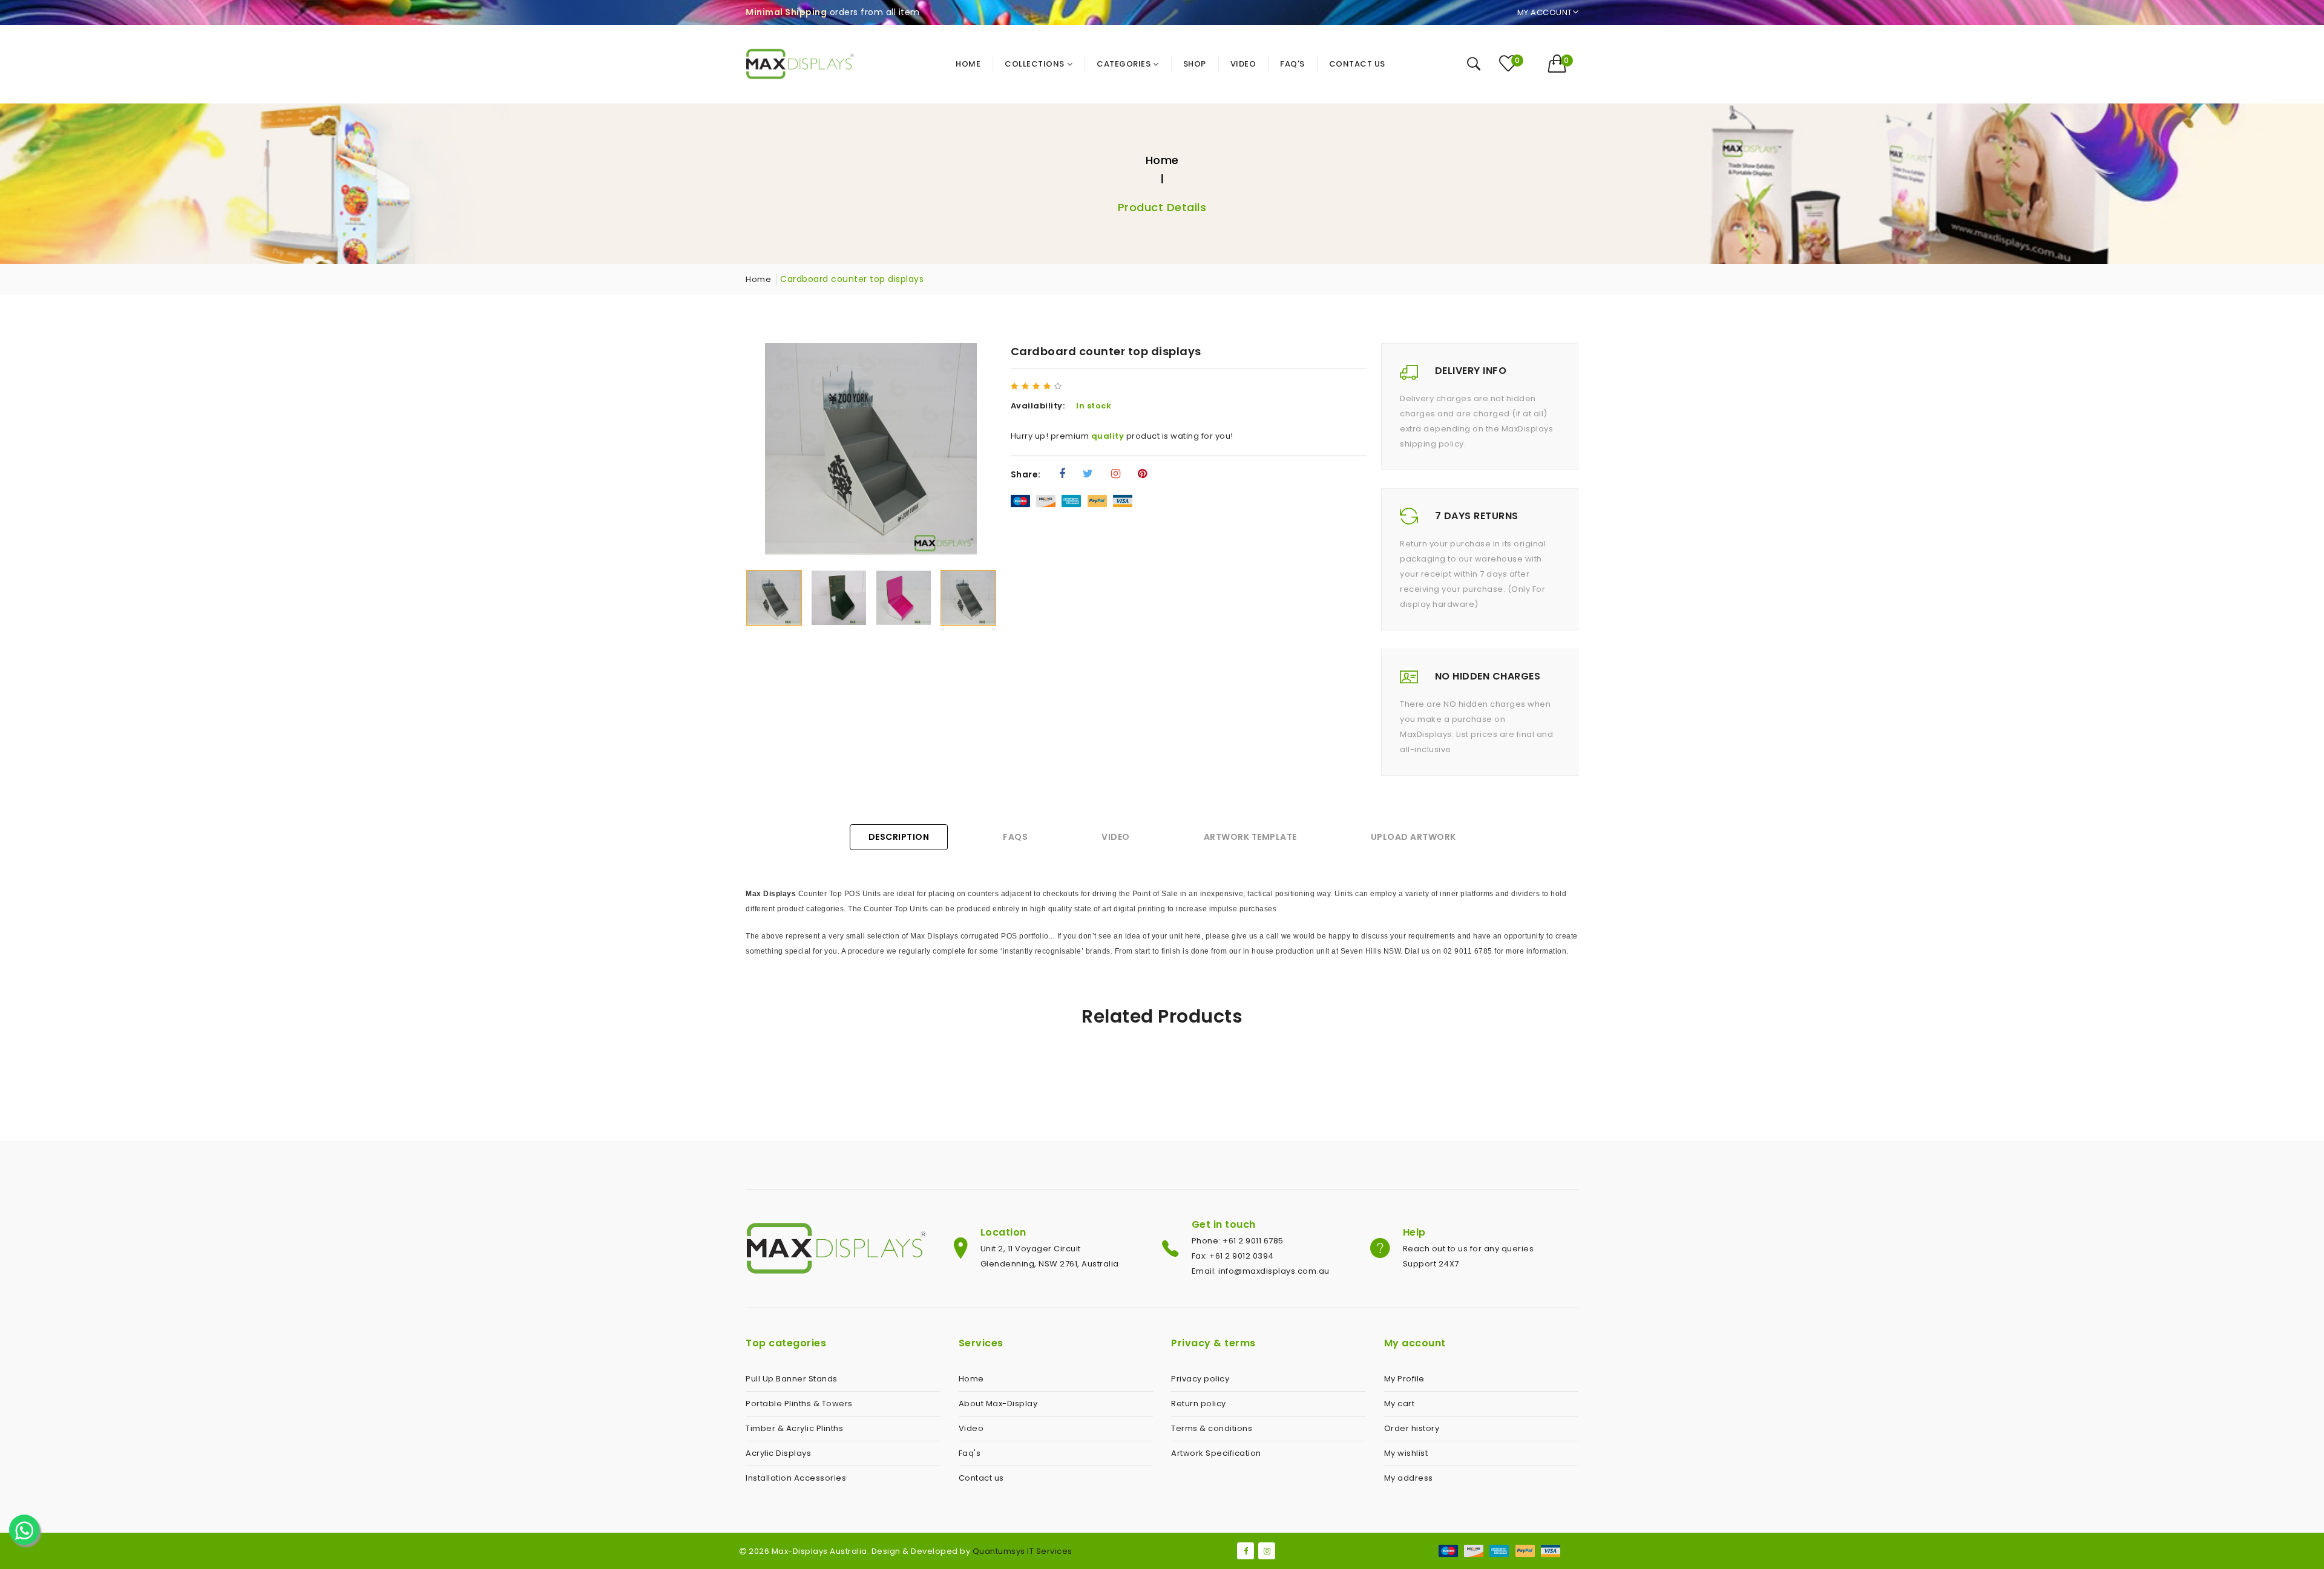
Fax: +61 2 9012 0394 (1233, 1256)
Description (899, 837)
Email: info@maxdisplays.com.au (1261, 1271)
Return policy (1199, 1404)
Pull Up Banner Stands (792, 1379)
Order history (1412, 1428)
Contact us (981, 1478)
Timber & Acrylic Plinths (794, 1428)
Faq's (970, 1453)
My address (1409, 1478)
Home (1162, 160)
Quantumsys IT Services (1022, 1551)
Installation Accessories (796, 1478)
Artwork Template (1250, 837)
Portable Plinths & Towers (799, 1404)
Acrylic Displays (778, 1453)
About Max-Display (998, 1404)
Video (1116, 837)
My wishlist (1406, 1453)
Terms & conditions (1212, 1428)
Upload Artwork (1413, 837)
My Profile (1404, 1379)
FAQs (1015, 837)
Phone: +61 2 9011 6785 (1238, 1241)
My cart (1400, 1404)
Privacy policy (1200, 1379)
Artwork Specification (1216, 1453)
